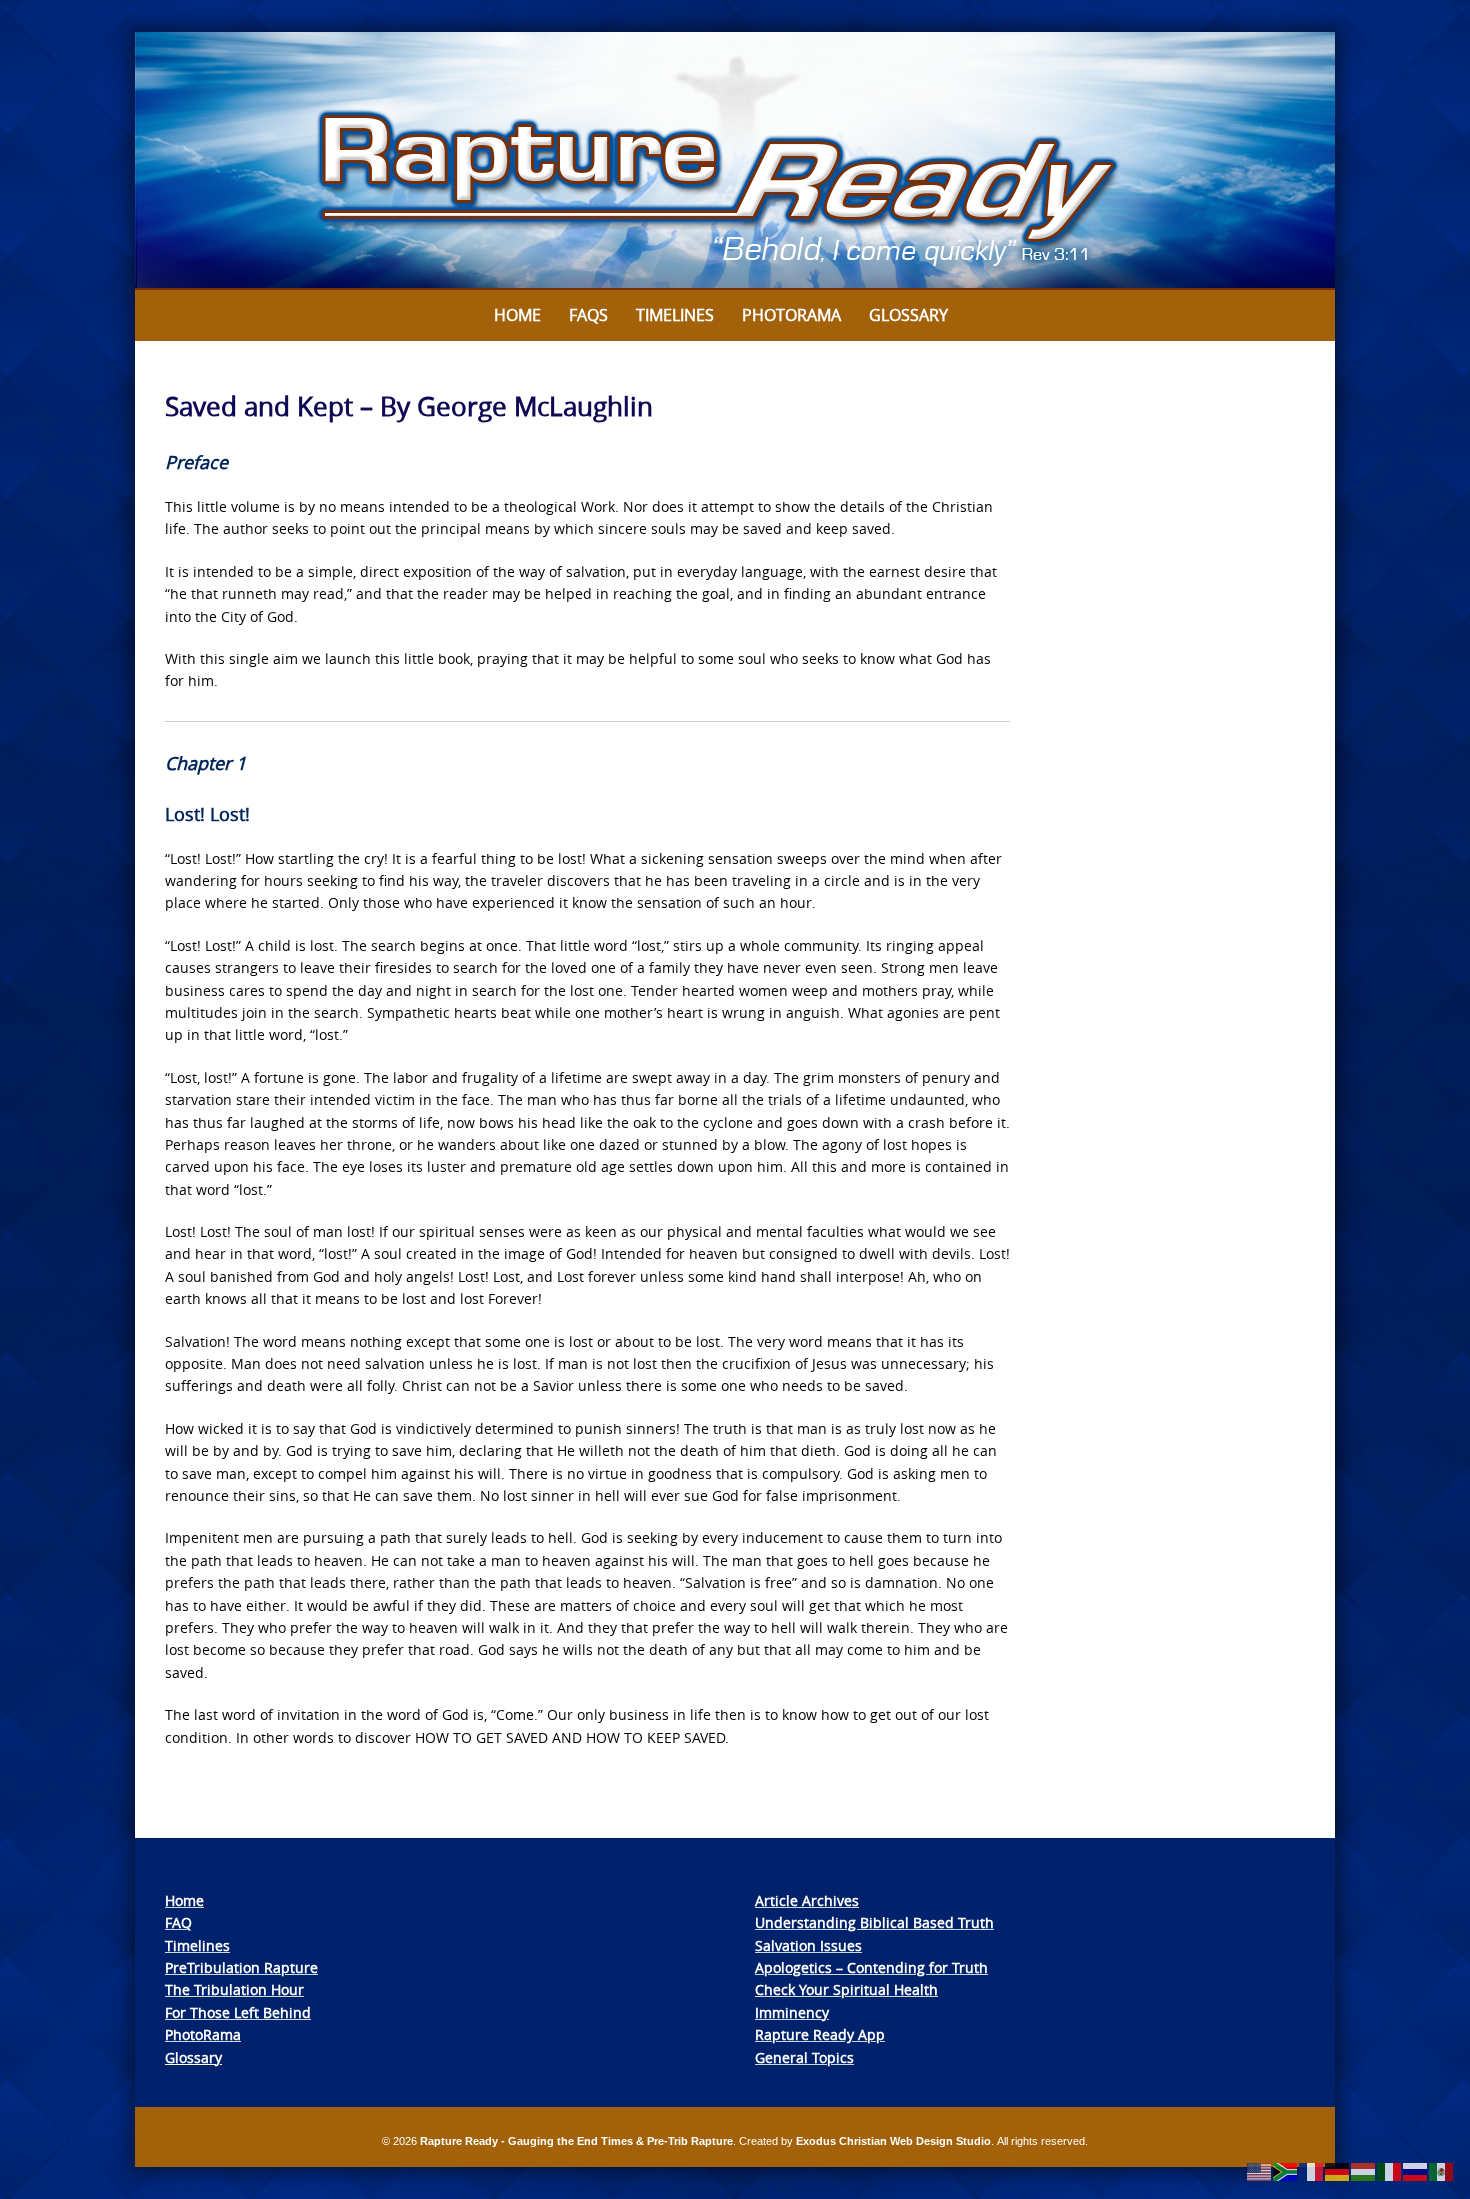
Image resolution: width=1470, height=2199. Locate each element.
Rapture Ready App (820, 2034)
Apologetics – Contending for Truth (871, 1967)
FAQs (588, 315)
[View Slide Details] (735, 161)
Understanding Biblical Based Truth (874, 1922)
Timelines (675, 315)
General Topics (804, 2057)
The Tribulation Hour (234, 1989)
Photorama (791, 315)
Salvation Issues (808, 1945)
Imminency (792, 2012)
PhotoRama (203, 2034)
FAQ (178, 1922)
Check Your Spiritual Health (846, 1989)
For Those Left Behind (238, 2012)
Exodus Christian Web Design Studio (893, 2141)
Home (517, 315)
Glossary (908, 315)
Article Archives (807, 1900)
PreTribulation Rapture (241, 1967)
